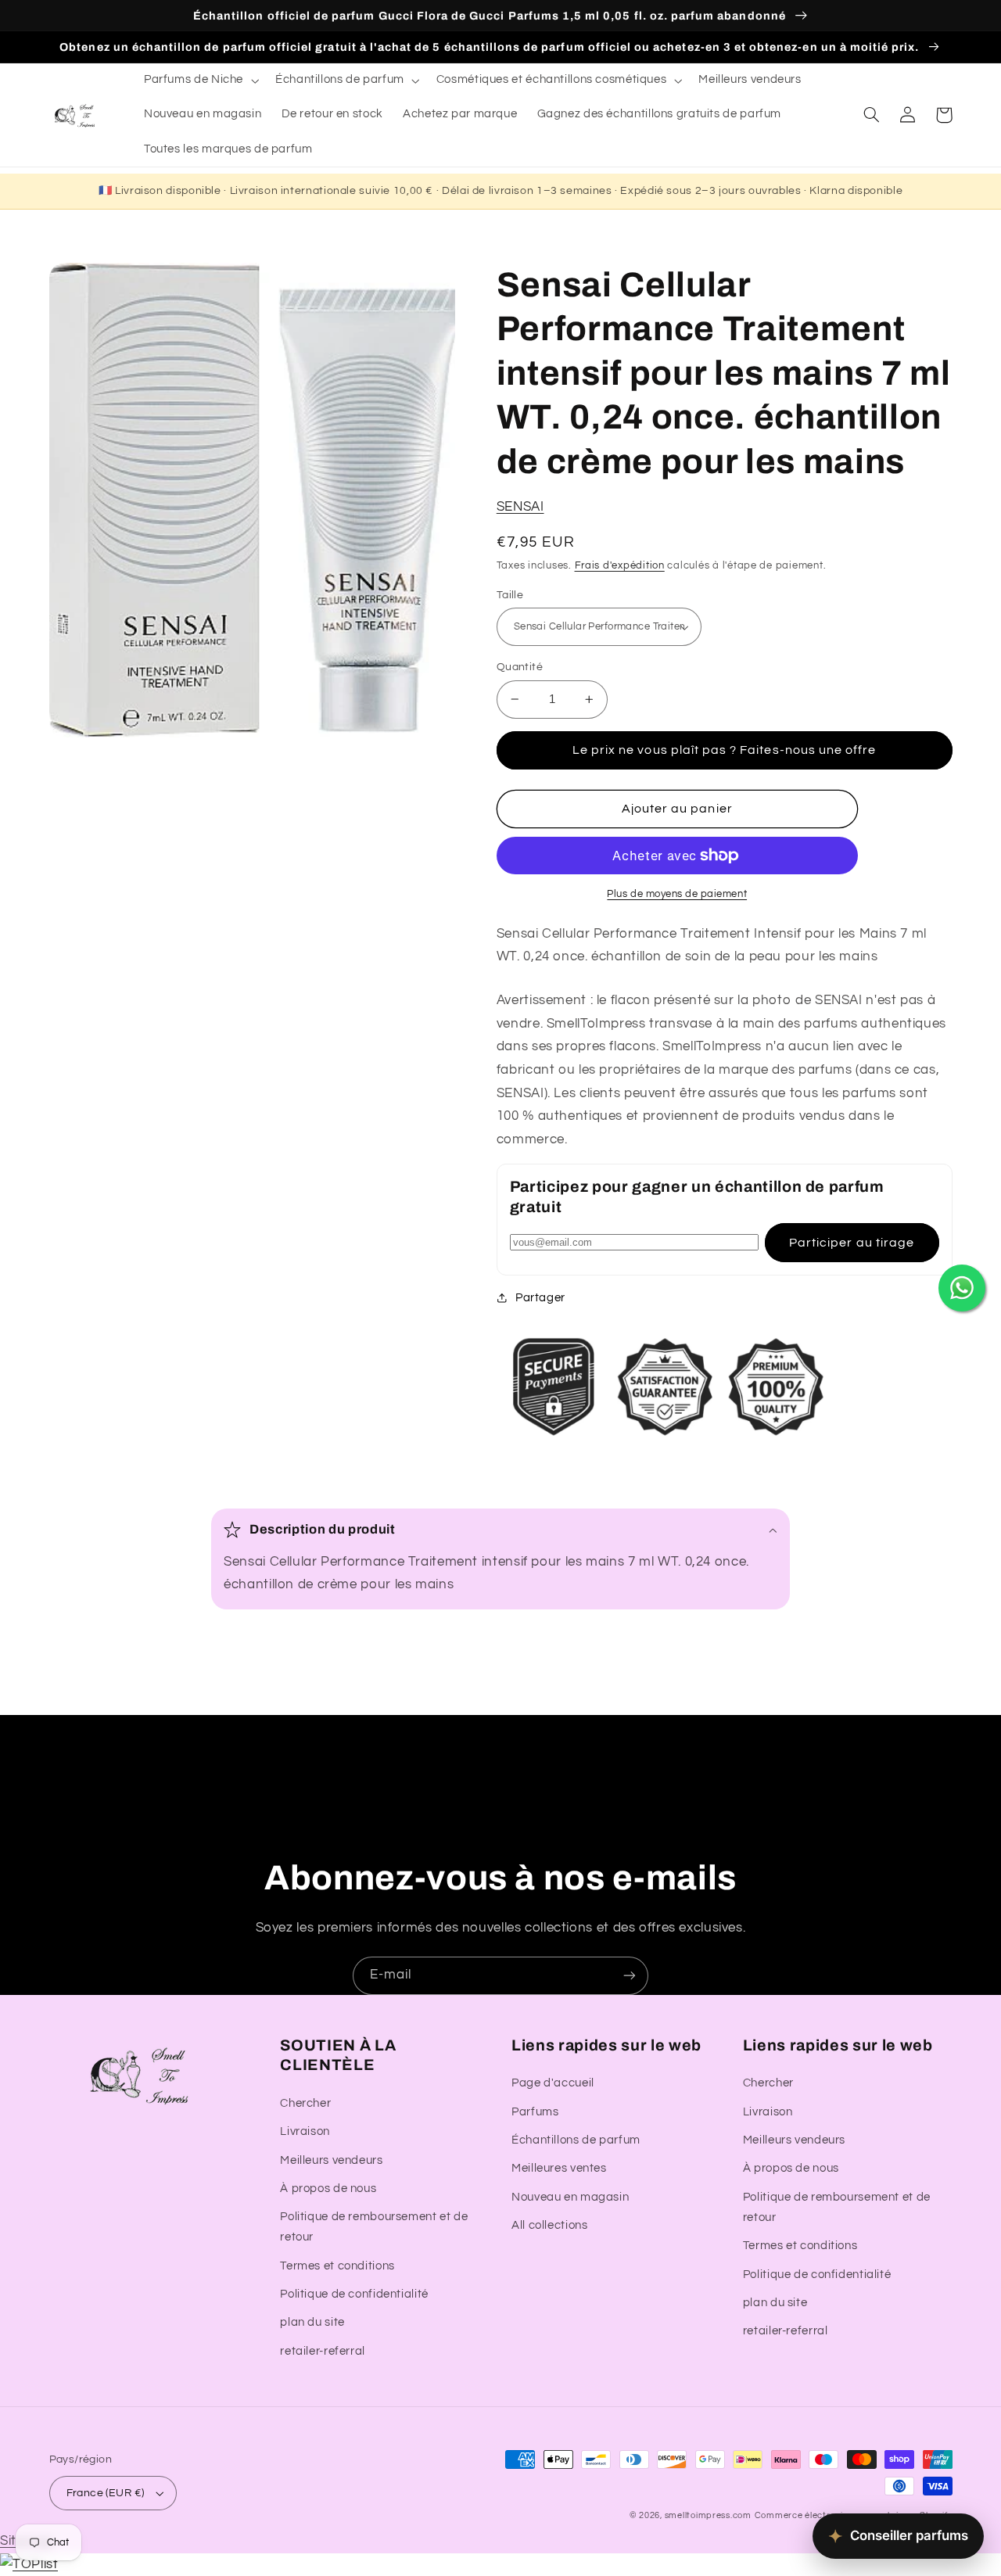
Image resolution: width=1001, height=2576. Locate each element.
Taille (510, 595)
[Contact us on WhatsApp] (962, 1288)
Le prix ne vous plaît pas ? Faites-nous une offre (724, 750)
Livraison (305, 2131)
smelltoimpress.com (708, 2515)
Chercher (305, 2103)
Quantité (520, 667)
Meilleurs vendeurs (331, 2160)
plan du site (312, 2322)
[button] (199, 81)
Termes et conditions (337, 2266)
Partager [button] (540, 1298)
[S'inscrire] (630, 1976)
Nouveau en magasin (570, 2197)
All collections (549, 2225)
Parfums (535, 2112)
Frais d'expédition (620, 566)
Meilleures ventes (559, 2168)
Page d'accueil (553, 2083)
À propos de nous (328, 2189)
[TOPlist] (29, 2564)
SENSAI (520, 507)
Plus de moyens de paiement (677, 894)
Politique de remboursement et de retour (374, 2227)
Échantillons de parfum (576, 2140)
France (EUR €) (106, 2493)
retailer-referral (323, 2351)
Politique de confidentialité (354, 2294)
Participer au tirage (852, 1243)
